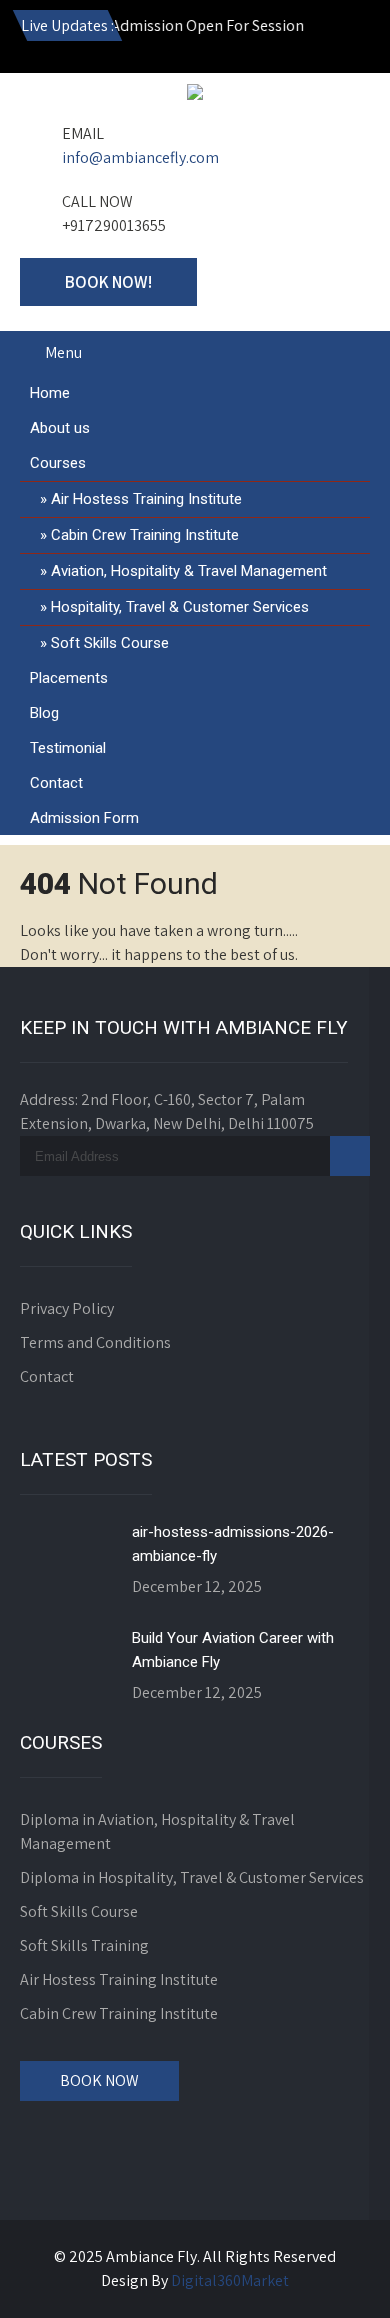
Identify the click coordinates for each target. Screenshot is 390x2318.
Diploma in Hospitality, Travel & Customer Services (192, 1877)
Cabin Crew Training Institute (145, 535)
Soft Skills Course (110, 643)
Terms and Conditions (95, 1342)
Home (50, 393)
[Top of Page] (333, 2275)
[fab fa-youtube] (135, 40)
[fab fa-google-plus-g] (264, 40)
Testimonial (68, 748)
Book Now (99, 2080)
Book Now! (108, 282)
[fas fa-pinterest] (350, 40)
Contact (56, 783)
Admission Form (84, 818)
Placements (69, 678)
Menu (63, 352)
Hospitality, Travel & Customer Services (180, 607)
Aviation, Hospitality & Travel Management (189, 571)
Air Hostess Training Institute (146, 499)
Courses (58, 463)
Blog (44, 713)
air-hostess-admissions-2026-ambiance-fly (233, 1544)
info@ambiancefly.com (140, 157)
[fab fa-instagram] (178, 40)
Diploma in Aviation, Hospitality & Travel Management (157, 1831)
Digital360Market (230, 2280)
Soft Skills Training (84, 1945)
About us (60, 428)
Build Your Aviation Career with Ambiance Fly (233, 1650)
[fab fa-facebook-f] (221, 40)
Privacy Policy (67, 1308)
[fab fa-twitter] (307, 40)
